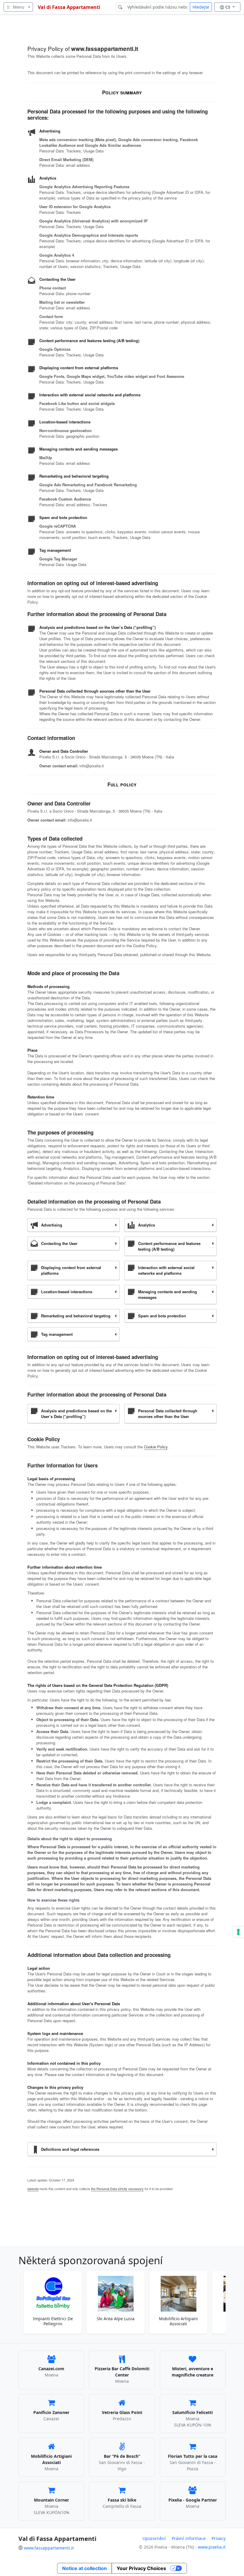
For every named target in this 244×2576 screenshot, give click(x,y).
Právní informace (189, 2538)
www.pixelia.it (212, 2547)
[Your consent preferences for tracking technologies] (238, 1932)
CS (228, 7)
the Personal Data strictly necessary (117, 2189)
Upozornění (154, 2538)
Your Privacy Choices (141, 2568)
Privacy (219, 2538)
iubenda (33, 2189)
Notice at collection (85, 2568)
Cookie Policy (156, 1447)
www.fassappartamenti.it (49, 2548)
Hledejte (201, 7)
